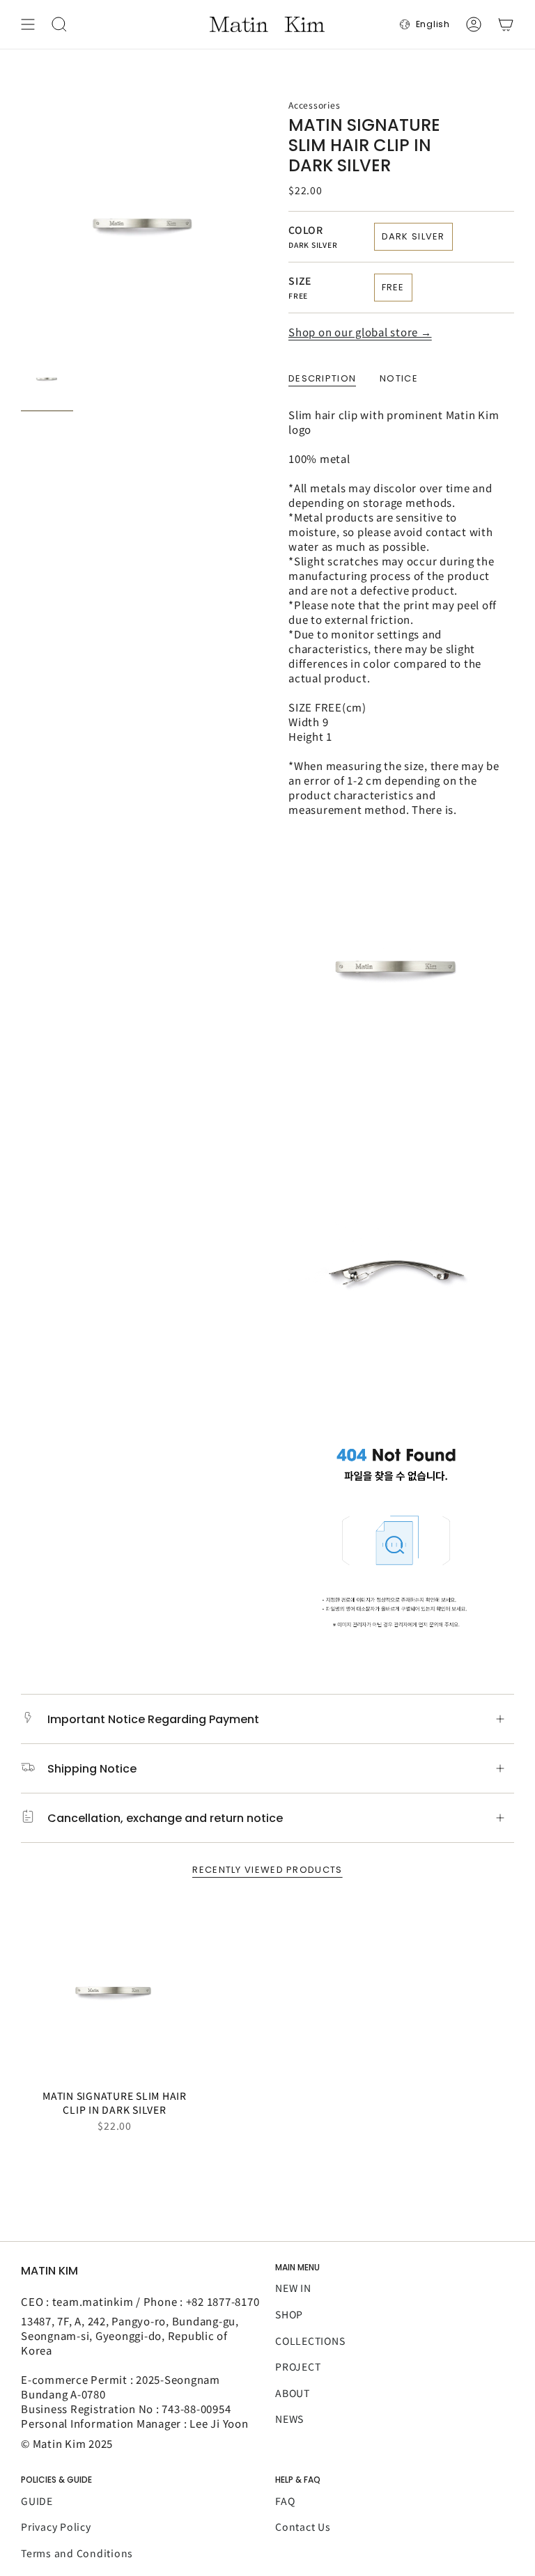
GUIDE (37, 2501)
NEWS (289, 2419)
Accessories (314, 105)
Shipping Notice (92, 1769)
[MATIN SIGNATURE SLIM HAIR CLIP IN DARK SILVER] (115, 1989)
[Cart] (506, 24)
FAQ (285, 2501)
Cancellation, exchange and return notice (165, 1818)
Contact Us (303, 2527)
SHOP (289, 2314)
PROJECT (298, 2366)
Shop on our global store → (360, 332)
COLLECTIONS (310, 2341)
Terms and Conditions (77, 2553)
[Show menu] (28, 24)
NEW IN (293, 2288)
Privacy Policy (56, 2527)
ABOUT (293, 2393)
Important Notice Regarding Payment (153, 1719)
